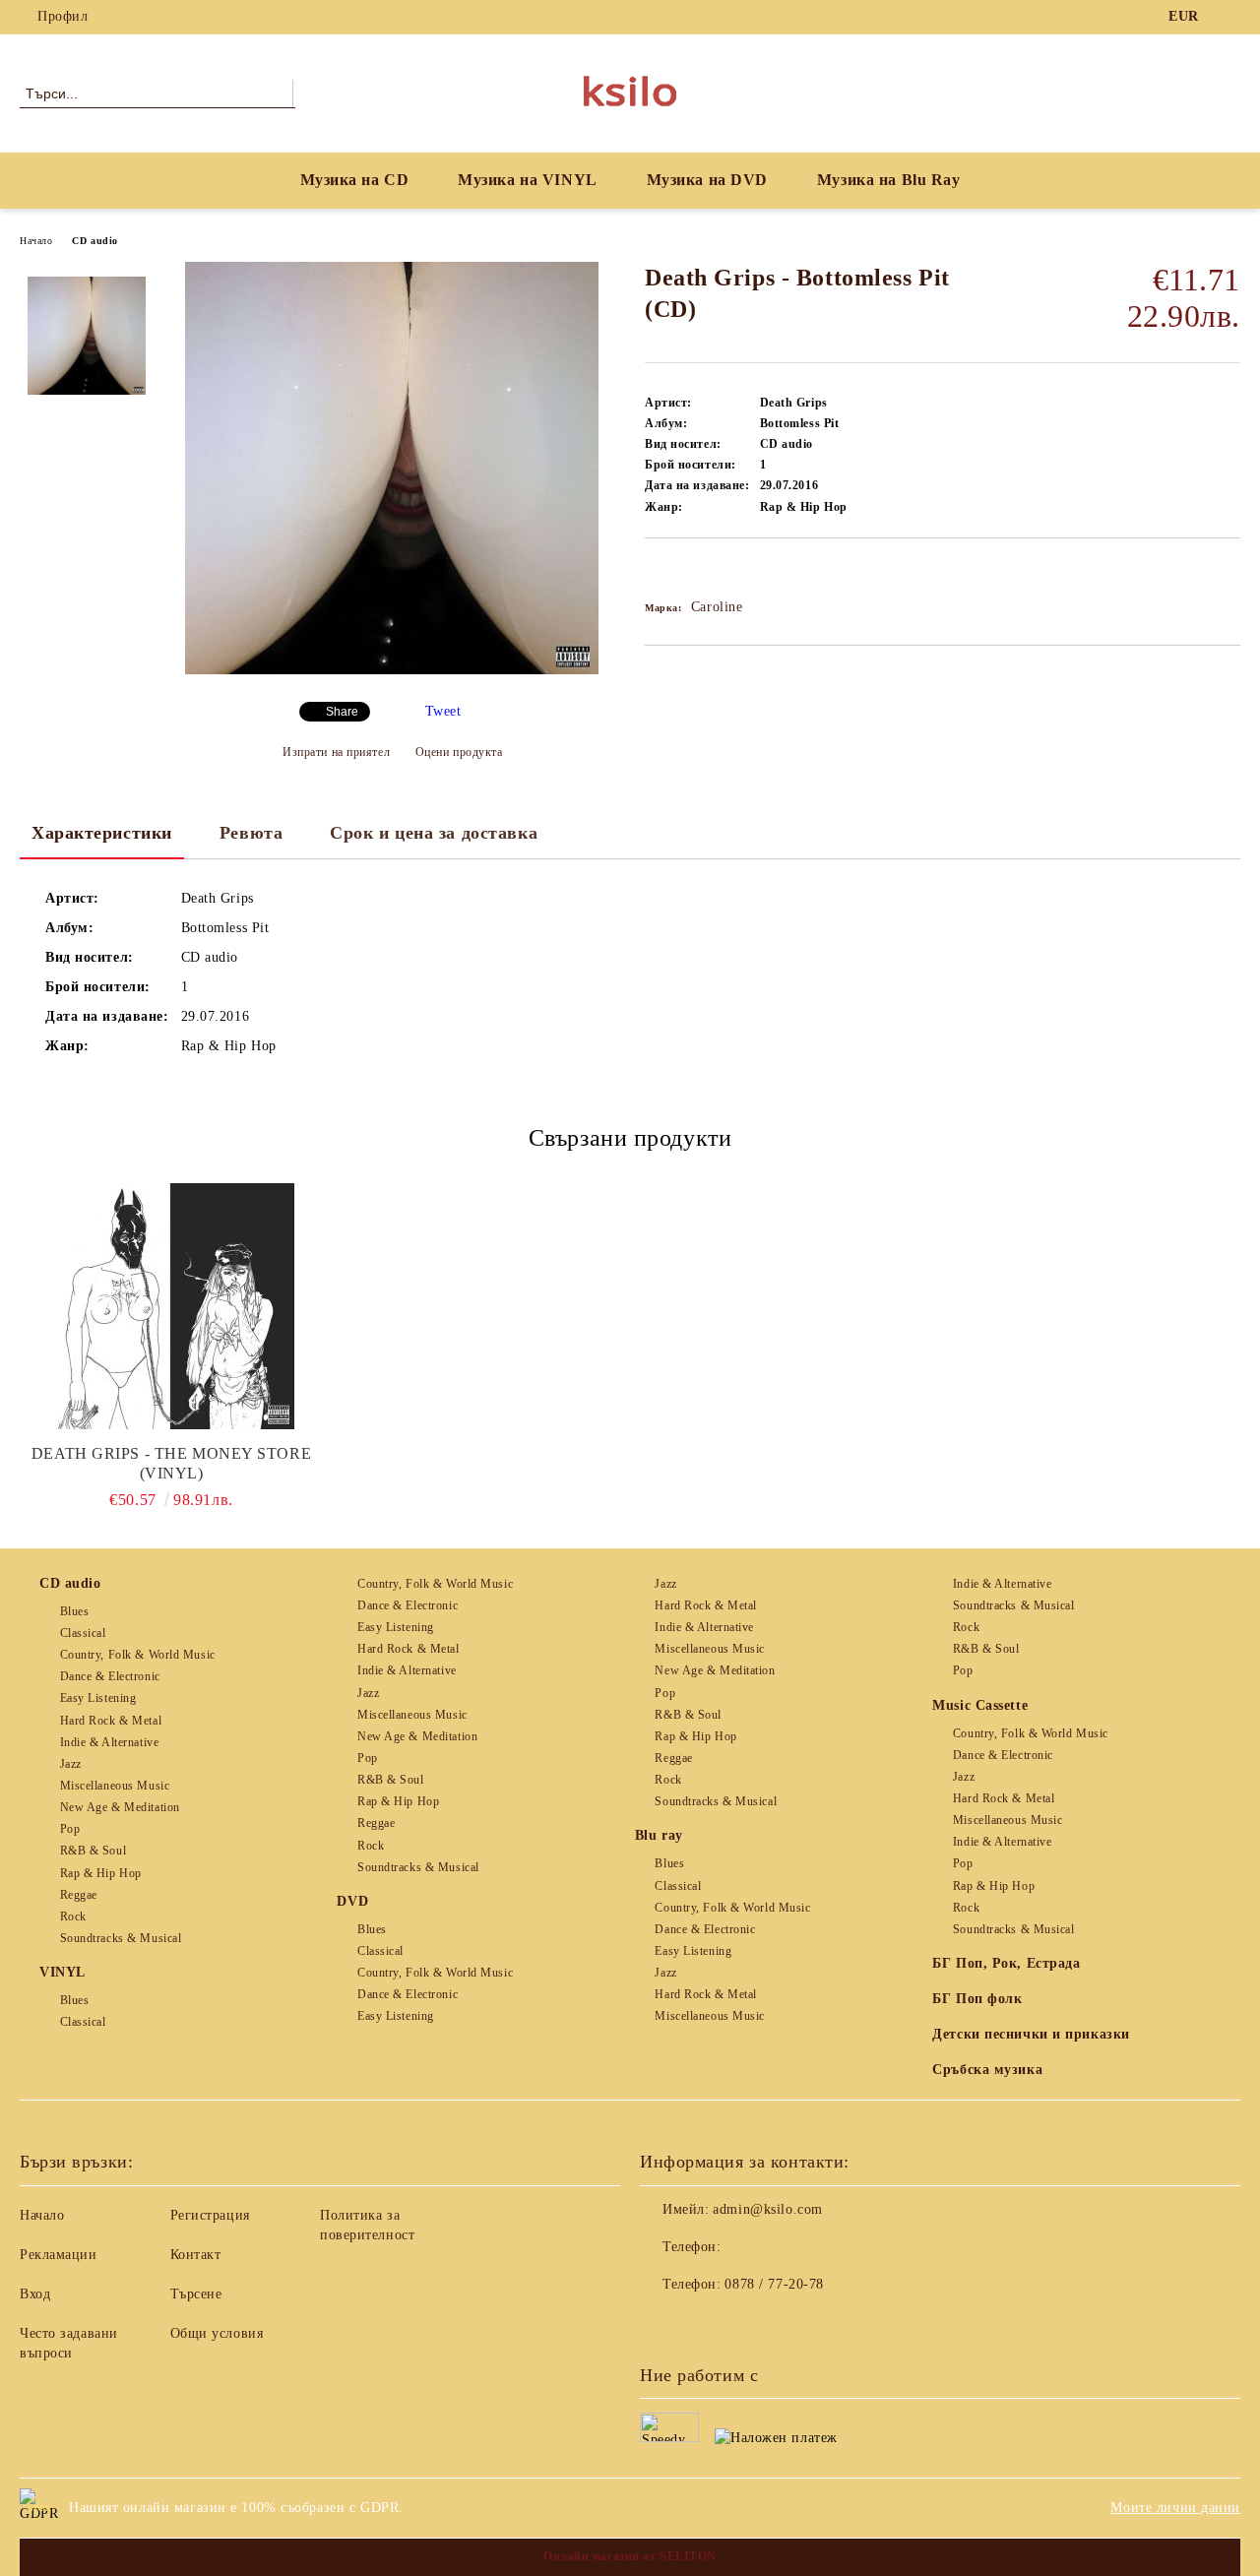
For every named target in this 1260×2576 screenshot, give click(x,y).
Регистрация (210, 2215)
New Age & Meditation (120, 1807)
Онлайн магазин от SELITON (630, 2556)
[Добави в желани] (683, 572)
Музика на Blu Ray (889, 180)
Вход (35, 2294)
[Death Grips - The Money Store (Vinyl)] (171, 1306)
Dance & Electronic (110, 1676)
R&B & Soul (93, 1851)
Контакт (196, 2255)
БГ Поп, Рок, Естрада (1006, 1963)
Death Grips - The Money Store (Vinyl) (171, 1463)
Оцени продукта (459, 752)
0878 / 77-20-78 (774, 2284)
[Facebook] (1229, 17)
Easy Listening (98, 1698)
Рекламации (59, 2255)
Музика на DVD (707, 180)
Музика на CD (355, 180)
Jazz (71, 1764)
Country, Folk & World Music (138, 1655)
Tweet (443, 711)
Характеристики (102, 833)
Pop (70, 1829)
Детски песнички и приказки (1031, 2034)
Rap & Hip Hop (101, 1873)
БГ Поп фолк (977, 1999)
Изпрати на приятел (336, 752)
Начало (36, 241)
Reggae (79, 1895)
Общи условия (217, 2333)
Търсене (196, 2294)
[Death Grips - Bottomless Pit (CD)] (392, 670)
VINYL (63, 1972)
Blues (74, 1611)
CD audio (94, 241)
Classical (83, 1633)
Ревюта (251, 833)
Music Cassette (980, 1705)
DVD (352, 1901)
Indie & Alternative (109, 1742)
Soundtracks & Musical (121, 1938)
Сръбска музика (987, 2070)
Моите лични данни (1175, 2508)
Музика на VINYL (527, 180)
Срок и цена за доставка (434, 833)
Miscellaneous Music (115, 1786)
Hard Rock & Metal (111, 1721)
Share (342, 712)
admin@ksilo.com (767, 2209)
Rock (73, 1916)
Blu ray (659, 1835)
